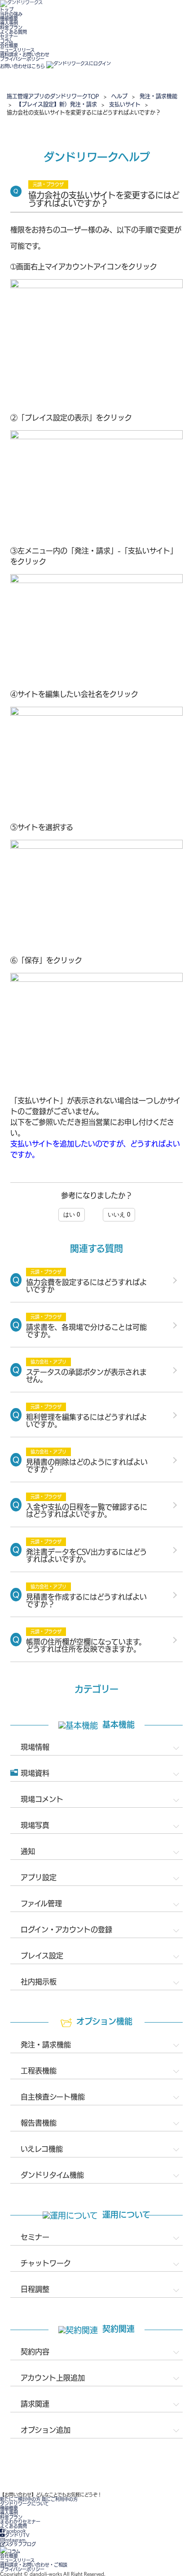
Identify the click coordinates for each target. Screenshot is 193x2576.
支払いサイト (125, 104)
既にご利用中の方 (60, 2499)
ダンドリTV (17, 2535)
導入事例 (9, 23)
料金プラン (11, 27)
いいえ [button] (119, 1214)
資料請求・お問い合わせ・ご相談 (34, 2565)
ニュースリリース (17, 50)
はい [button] (72, 1214)
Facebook (15, 2531)
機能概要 (9, 18)
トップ (7, 9)
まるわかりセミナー (20, 2522)
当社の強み (11, 14)
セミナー (9, 36)
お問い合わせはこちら (22, 66)
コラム (7, 41)
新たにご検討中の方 (20, 2499)
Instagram (15, 2540)
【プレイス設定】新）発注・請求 (57, 104)
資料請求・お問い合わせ (25, 54)
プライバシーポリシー (22, 59)
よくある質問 (13, 32)
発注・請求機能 (158, 96)
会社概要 (9, 45)
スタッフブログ (20, 2544)
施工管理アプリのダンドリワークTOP (53, 96)
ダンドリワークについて (24, 2504)
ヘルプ (119, 96)
